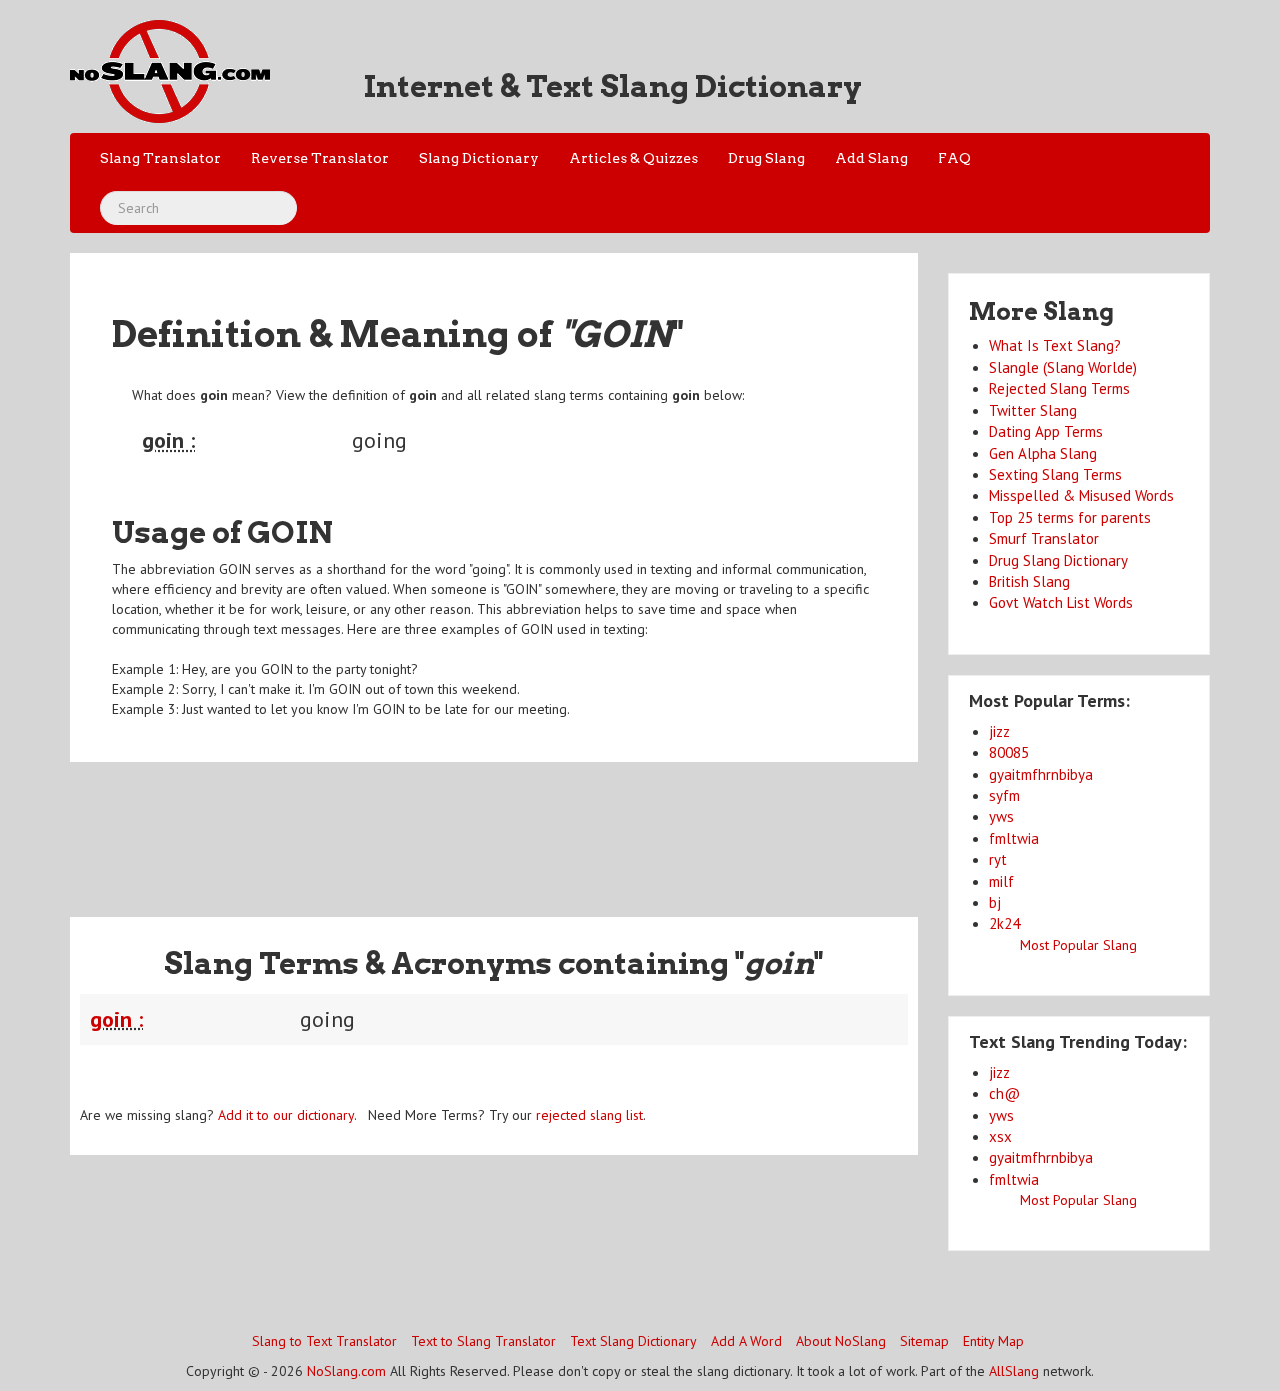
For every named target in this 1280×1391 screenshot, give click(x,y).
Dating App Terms (1046, 431)
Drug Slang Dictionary (1058, 560)
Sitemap (924, 1341)
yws (1001, 816)
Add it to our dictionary (286, 1115)
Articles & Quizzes (633, 158)
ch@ (1004, 1093)
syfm (1004, 795)
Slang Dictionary (479, 158)
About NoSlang (841, 1341)
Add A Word (746, 1341)
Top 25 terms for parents (1070, 517)
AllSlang (1014, 1371)
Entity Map (993, 1341)
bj (995, 902)
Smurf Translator (1044, 538)
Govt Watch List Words (1061, 602)
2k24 (1004, 923)
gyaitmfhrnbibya (1041, 774)
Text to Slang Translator (483, 1341)
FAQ (954, 158)
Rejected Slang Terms (1059, 388)
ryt (998, 859)
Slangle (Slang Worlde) (1063, 367)
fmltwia (1014, 838)
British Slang (1029, 581)
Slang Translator (160, 158)
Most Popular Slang (1078, 945)
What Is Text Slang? (1055, 345)
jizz (999, 731)
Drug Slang (766, 158)
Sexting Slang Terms (1055, 474)
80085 (1009, 752)
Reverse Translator (320, 158)
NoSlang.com (346, 1371)
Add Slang (871, 158)
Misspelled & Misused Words (1081, 495)
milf (1001, 881)
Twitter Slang (1033, 410)
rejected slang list (589, 1115)
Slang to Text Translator (324, 1341)
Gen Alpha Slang (1043, 453)
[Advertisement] (494, 827)
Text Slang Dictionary (633, 1341)
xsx (1000, 1136)
